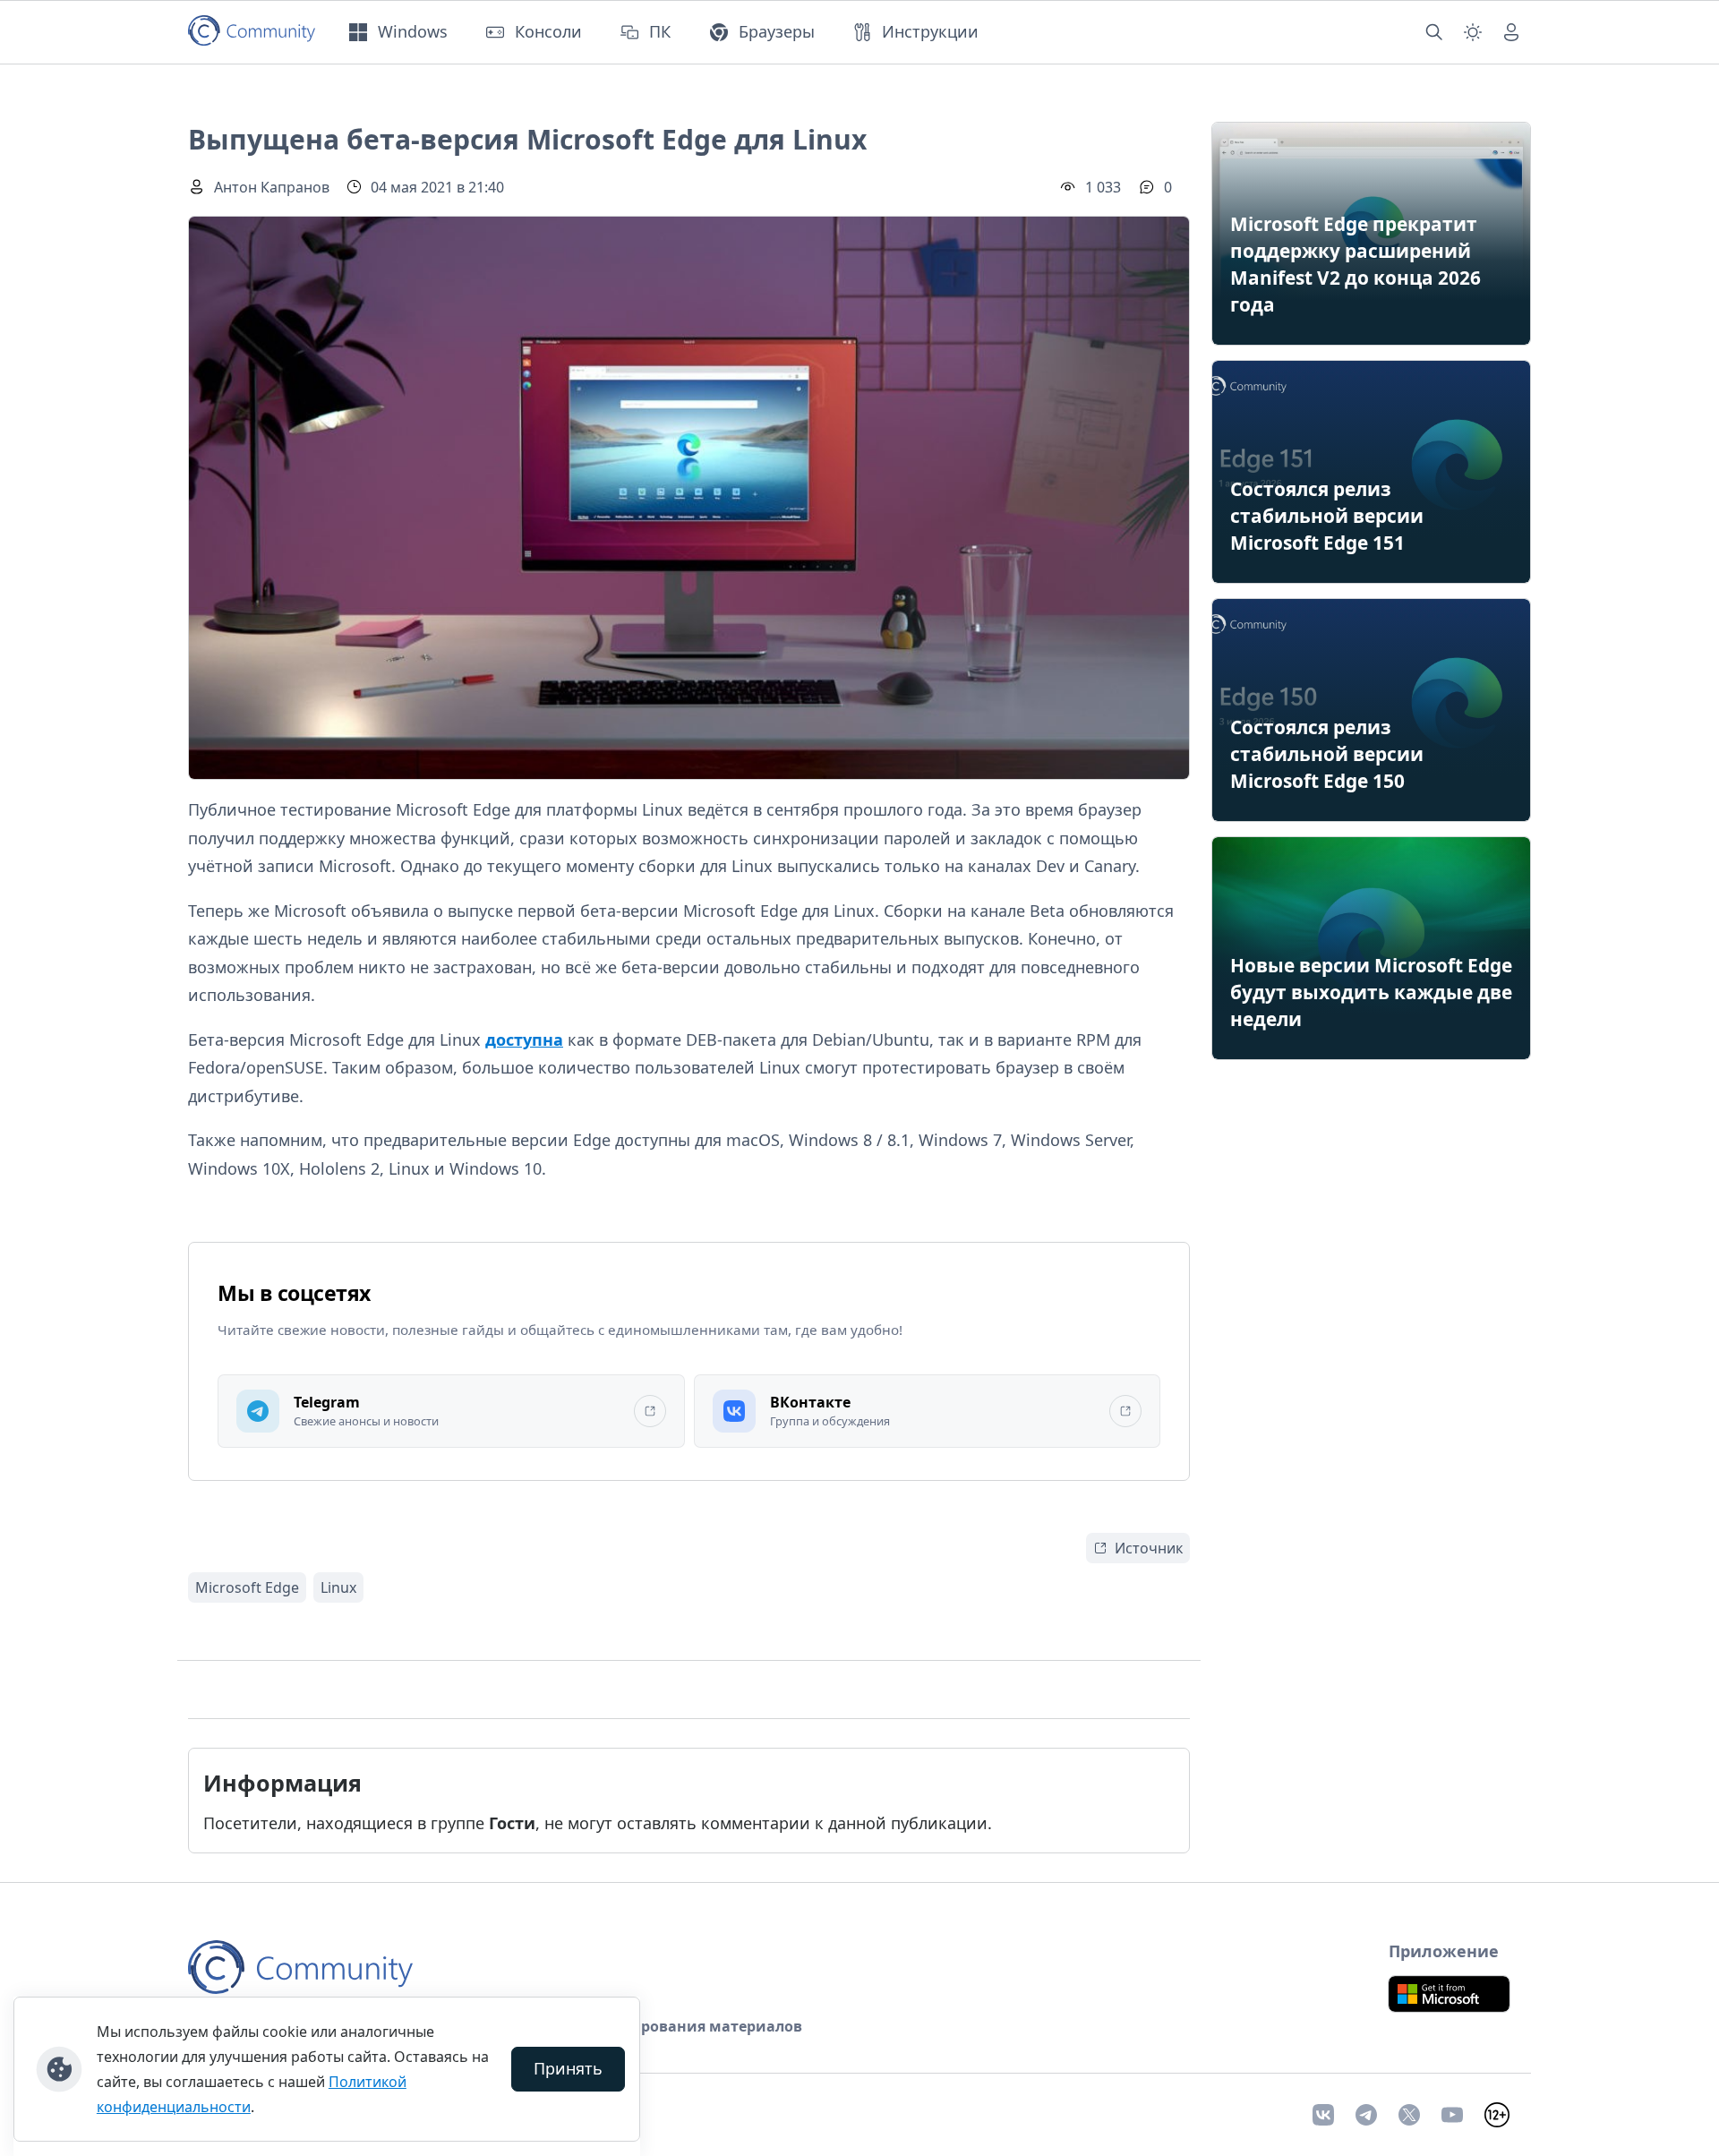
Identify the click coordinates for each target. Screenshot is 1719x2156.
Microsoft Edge (247, 1587)
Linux (338, 1587)
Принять (568, 2068)
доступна (524, 1039)
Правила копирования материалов (668, 2026)
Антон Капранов (272, 187)
